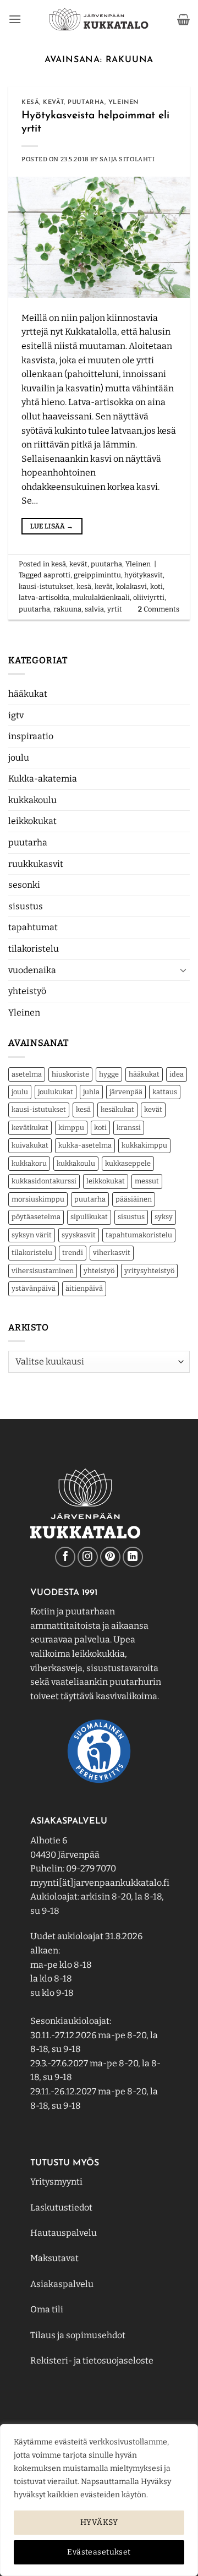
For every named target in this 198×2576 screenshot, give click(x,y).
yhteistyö (27, 991)
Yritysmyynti (56, 2182)
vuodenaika (32, 970)
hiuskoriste (70, 1074)
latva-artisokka (44, 597)
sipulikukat (89, 1217)
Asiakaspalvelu (62, 2284)
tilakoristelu (34, 949)
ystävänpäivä (34, 1288)
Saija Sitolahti (127, 159)
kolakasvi (131, 586)
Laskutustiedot (61, 2207)
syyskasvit (79, 1235)
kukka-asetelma (85, 1145)
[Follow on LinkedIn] (133, 1557)
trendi (73, 1252)
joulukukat (56, 1092)
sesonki (24, 885)
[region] (99, 2500)
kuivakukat (30, 1145)
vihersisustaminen (43, 1271)
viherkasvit (112, 1252)
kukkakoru (29, 1163)
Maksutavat (54, 2258)
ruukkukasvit (36, 864)
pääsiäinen (134, 1199)
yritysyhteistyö (149, 1271)
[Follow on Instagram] (88, 1557)
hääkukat (28, 694)
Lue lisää (52, 526)
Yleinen (24, 1013)
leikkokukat (32, 821)
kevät (153, 1109)
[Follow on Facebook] (65, 1557)
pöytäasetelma (36, 1217)
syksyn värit (32, 1235)
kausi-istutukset (39, 1109)
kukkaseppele (128, 1163)
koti (100, 1128)
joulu (19, 758)
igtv (16, 715)
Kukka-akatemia (43, 779)
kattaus (165, 1092)
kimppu (71, 1128)
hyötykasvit (144, 575)
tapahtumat (33, 927)
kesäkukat (117, 1109)
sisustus (26, 906)
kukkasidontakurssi (44, 1181)
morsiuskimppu (38, 1199)
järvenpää (126, 1092)
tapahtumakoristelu (139, 1235)
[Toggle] (183, 970)
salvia (94, 609)
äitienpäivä (84, 1288)
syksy (164, 1217)
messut (147, 1181)
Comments (159, 609)
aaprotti (57, 575)
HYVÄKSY (99, 2522)
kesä (83, 1109)
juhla (91, 1092)
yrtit (115, 609)
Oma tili (47, 2309)
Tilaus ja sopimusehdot (78, 2335)
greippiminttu (97, 575)
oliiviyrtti (149, 597)
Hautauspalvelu (64, 2233)
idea (177, 1074)
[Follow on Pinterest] (110, 1557)
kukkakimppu (144, 1145)
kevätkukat (30, 1128)
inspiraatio (31, 736)
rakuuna (67, 609)
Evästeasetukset (99, 2552)
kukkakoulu (32, 800)
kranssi (129, 1128)
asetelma (27, 1074)
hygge (109, 1074)
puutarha (28, 842)
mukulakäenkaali (101, 597)
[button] (15, 19)
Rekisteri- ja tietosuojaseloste (92, 2361)
